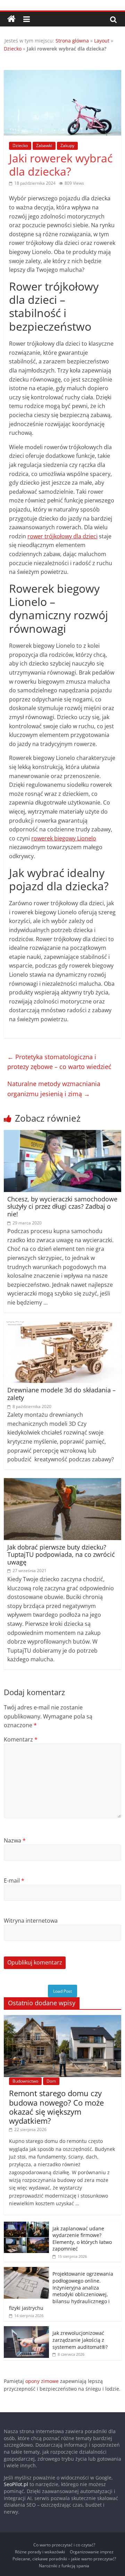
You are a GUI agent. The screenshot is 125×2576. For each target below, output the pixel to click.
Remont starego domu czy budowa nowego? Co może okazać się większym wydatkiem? (56, 2107)
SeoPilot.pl (16, 2484)
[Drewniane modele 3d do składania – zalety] (62, 1325)
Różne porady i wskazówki (40, 2552)
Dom (51, 2081)
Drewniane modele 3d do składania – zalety (61, 1394)
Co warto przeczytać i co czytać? (64, 2545)
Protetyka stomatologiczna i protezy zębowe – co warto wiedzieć (59, 1062)
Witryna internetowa (31, 1921)
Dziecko (13, 49)
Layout (102, 41)
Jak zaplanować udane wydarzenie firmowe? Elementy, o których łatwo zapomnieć (82, 2239)
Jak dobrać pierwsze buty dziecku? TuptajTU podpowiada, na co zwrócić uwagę (61, 1555)
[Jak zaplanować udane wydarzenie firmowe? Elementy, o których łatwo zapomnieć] (26, 2225)
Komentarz (21, 1739)
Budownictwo (25, 2081)
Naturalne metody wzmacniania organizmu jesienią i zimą (54, 1089)
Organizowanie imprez (92, 2552)
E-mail (14, 1881)
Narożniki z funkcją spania (64, 2566)
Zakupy (67, 145)
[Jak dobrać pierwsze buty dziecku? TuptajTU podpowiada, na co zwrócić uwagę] (62, 1482)
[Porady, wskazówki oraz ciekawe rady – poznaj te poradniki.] (11, 19)
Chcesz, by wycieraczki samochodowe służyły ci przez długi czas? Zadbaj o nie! (62, 1206)
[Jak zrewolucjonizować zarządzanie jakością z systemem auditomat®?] (26, 2330)
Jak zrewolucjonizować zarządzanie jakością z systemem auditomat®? (80, 2340)
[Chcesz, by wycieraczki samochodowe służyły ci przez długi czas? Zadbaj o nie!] (62, 1134)
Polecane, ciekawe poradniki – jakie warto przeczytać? (64, 2559)
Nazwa (15, 1840)
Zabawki (44, 145)
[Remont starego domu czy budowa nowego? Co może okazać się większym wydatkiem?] (62, 2019)
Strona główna (72, 41)
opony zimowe (42, 2381)
